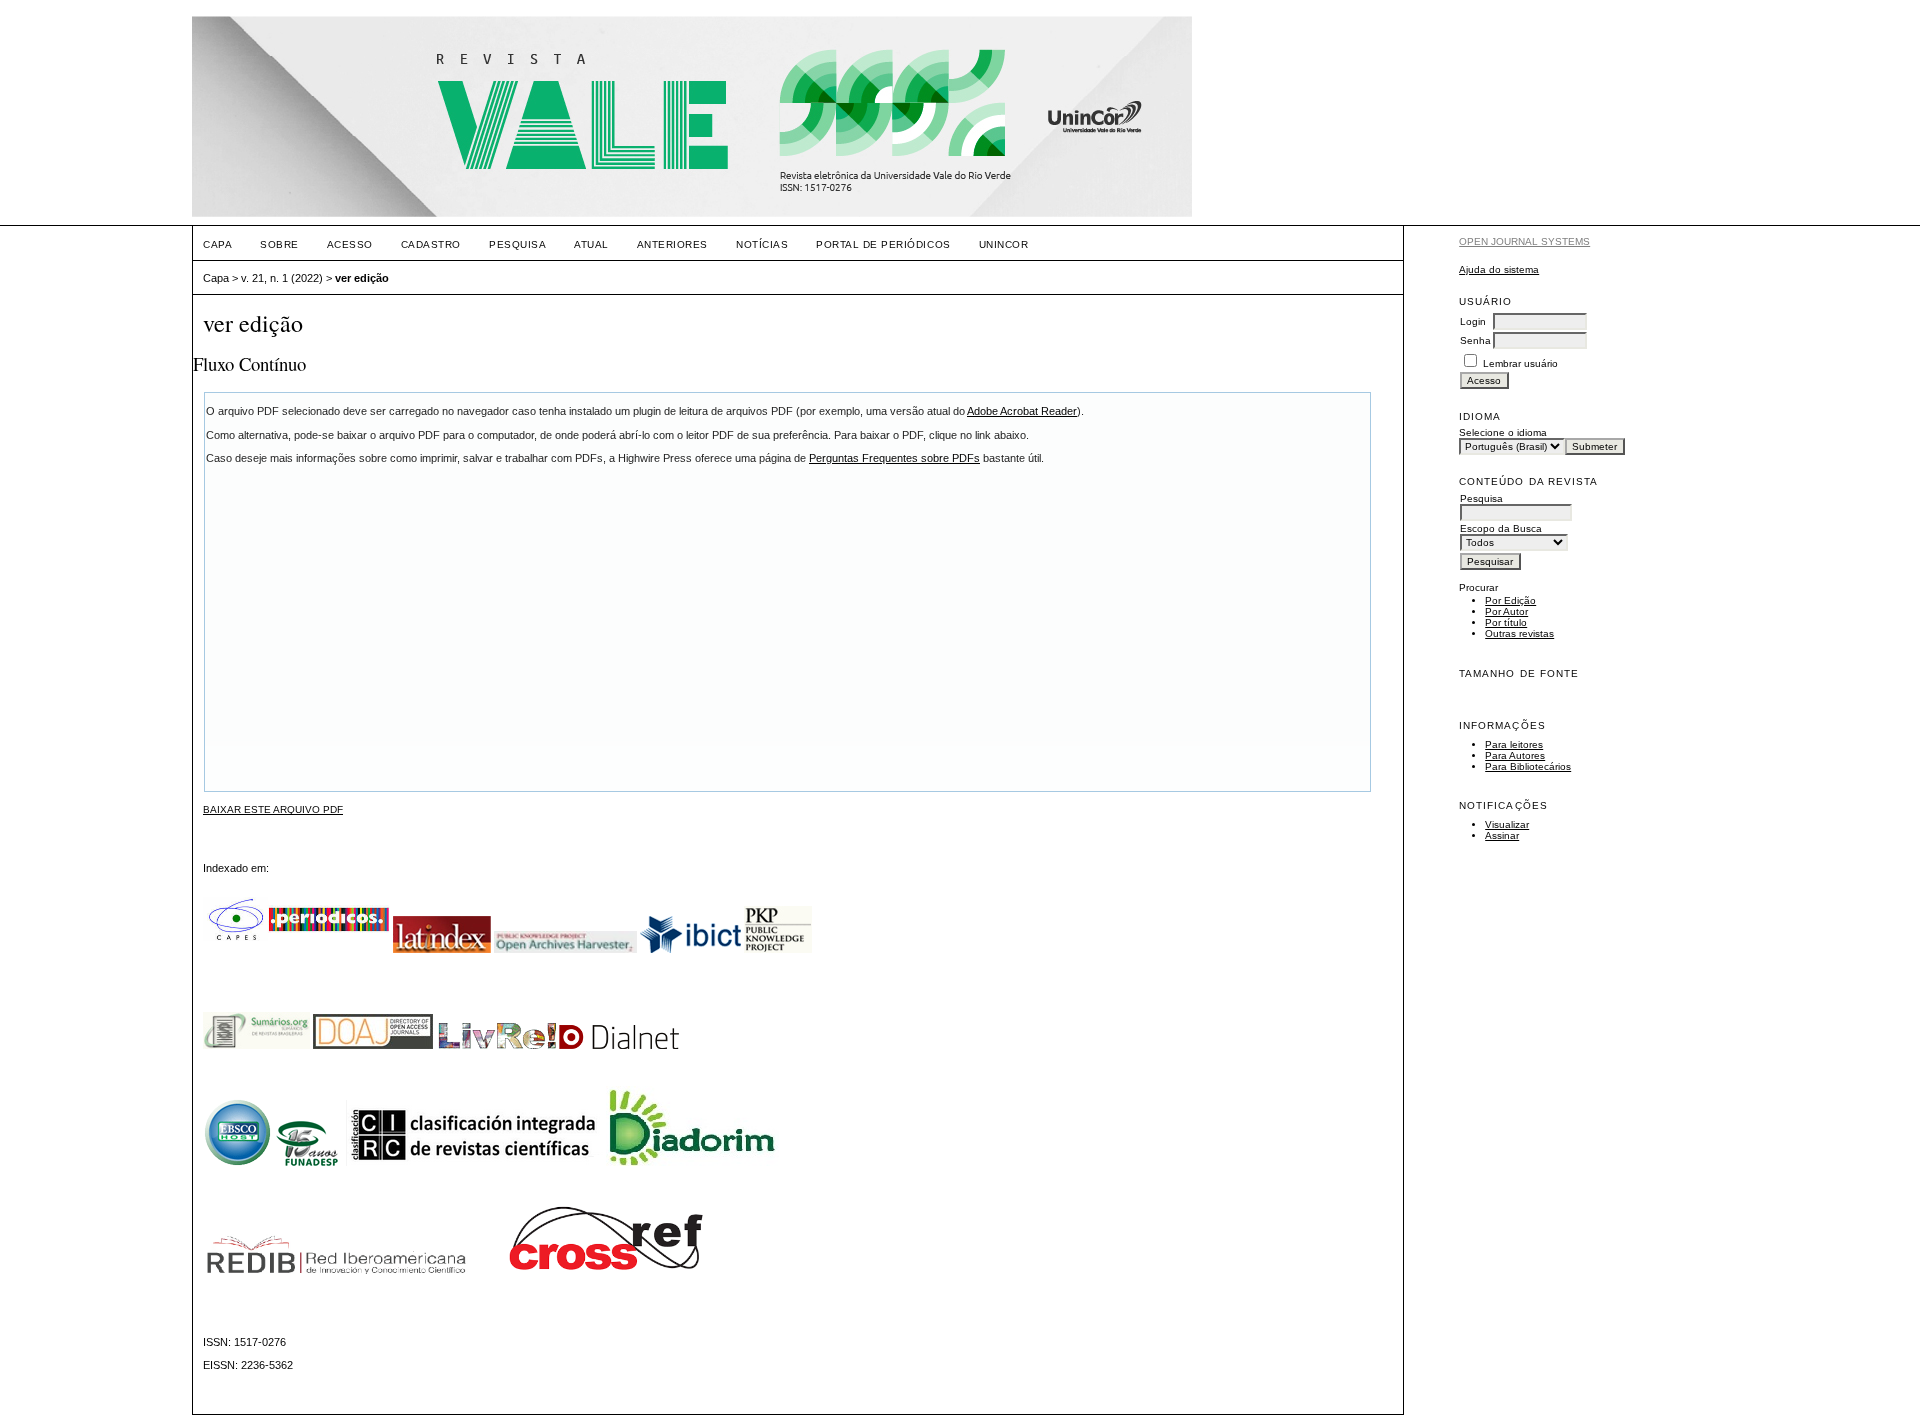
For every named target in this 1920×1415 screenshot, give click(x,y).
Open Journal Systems (1524, 241)
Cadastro (431, 244)
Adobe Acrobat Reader (1022, 411)
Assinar (1502, 835)
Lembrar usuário (1520, 363)
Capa (217, 244)
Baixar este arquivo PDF (273, 809)
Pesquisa (517, 244)
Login (1473, 321)
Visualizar (1507, 824)
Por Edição (1510, 600)
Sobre (279, 244)
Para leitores (1514, 744)
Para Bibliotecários (1528, 766)
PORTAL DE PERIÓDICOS (883, 244)
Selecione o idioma (1503, 432)
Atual (591, 244)
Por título (1506, 622)
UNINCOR (1004, 244)
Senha (1475, 340)
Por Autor (1506, 611)
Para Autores (1515, 755)
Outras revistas (1519, 633)
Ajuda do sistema (1499, 269)
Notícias (762, 244)
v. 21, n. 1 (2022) (282, 278)
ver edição (362, 278)
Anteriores (672, 244)
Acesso (350, 244)
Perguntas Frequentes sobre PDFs (894, 458)
